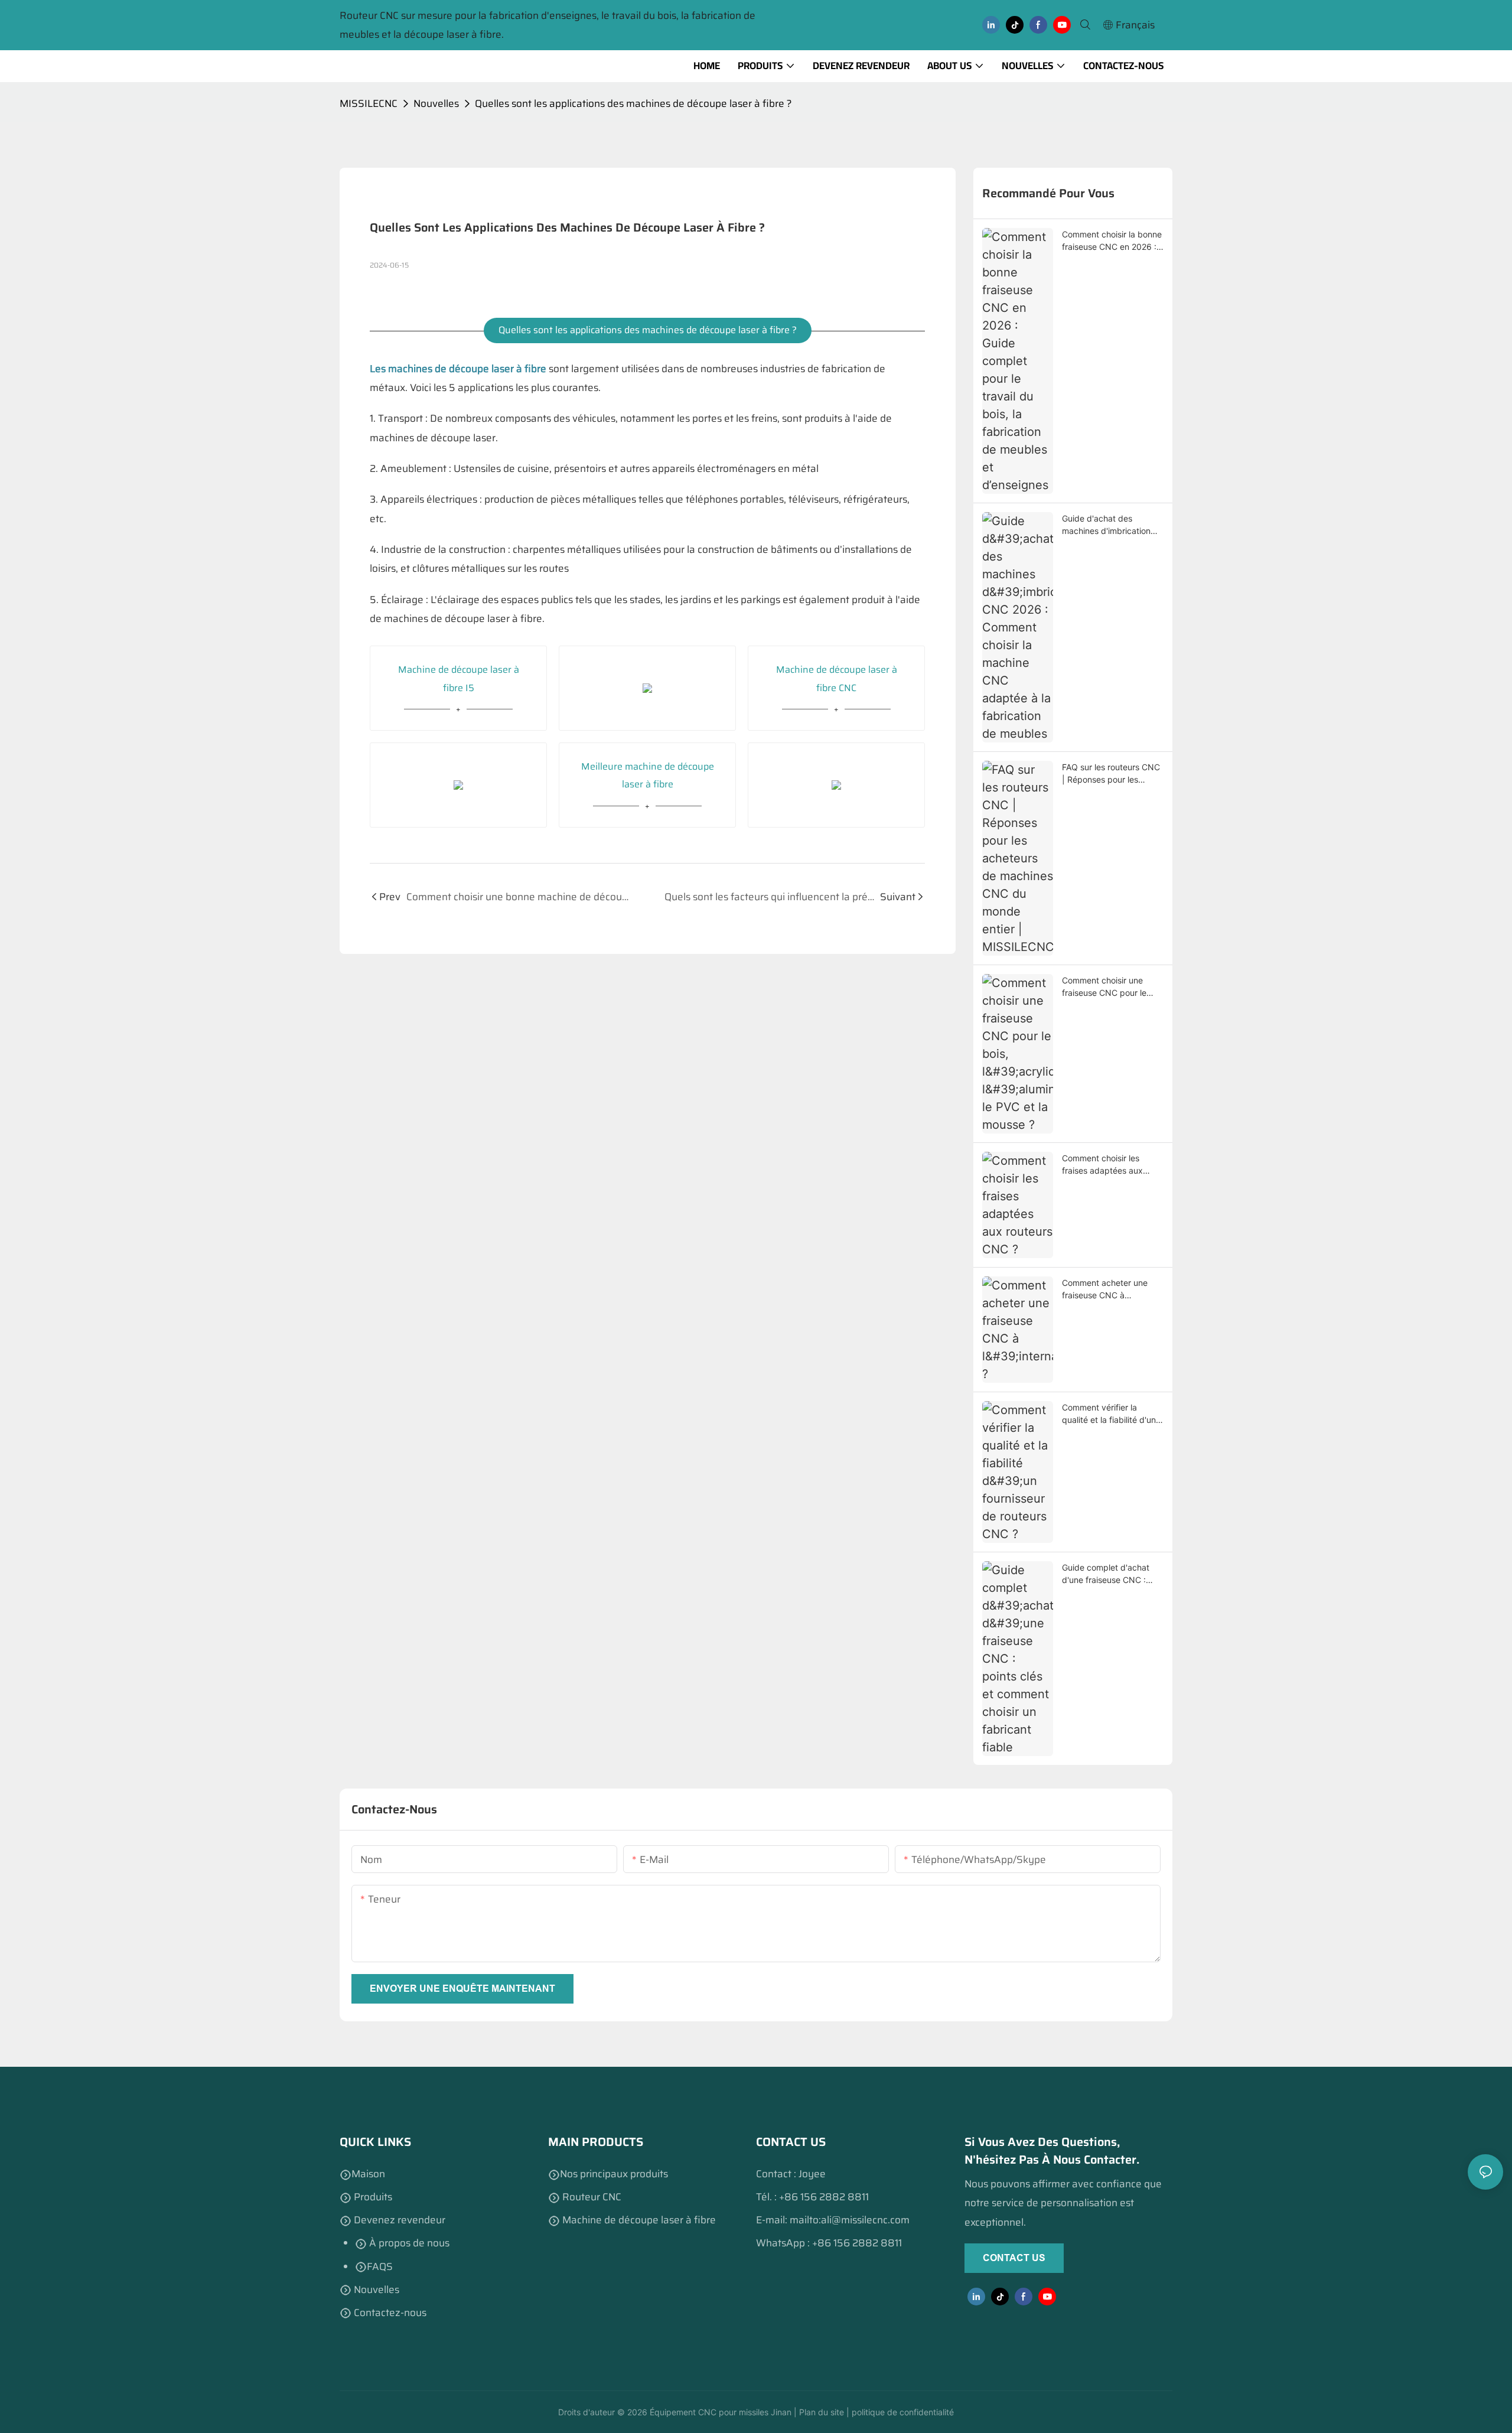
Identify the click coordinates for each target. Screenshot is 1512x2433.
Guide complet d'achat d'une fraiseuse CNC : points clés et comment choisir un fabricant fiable (1111, 1574)
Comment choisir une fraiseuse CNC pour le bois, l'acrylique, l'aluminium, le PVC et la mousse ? (1107, 987)
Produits (373, 2197)
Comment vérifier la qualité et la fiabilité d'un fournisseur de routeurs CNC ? (1109, 1414)
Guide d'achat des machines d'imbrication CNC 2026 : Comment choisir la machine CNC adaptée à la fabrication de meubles (1108, 525)
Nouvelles (436, 103)
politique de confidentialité (902, 2412)
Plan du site (820, 2412)
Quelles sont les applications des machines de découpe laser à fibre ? (633, 103)
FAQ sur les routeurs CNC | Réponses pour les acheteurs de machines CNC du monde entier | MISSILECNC (1111, 774)
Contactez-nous (389, 2313)
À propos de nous (408, 2243)
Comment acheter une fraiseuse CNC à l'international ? (1105, 1289)
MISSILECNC (369, 103)
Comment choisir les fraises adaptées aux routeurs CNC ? (1102, 1165)
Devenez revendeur (398, 2220)
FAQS (380, 2266)
